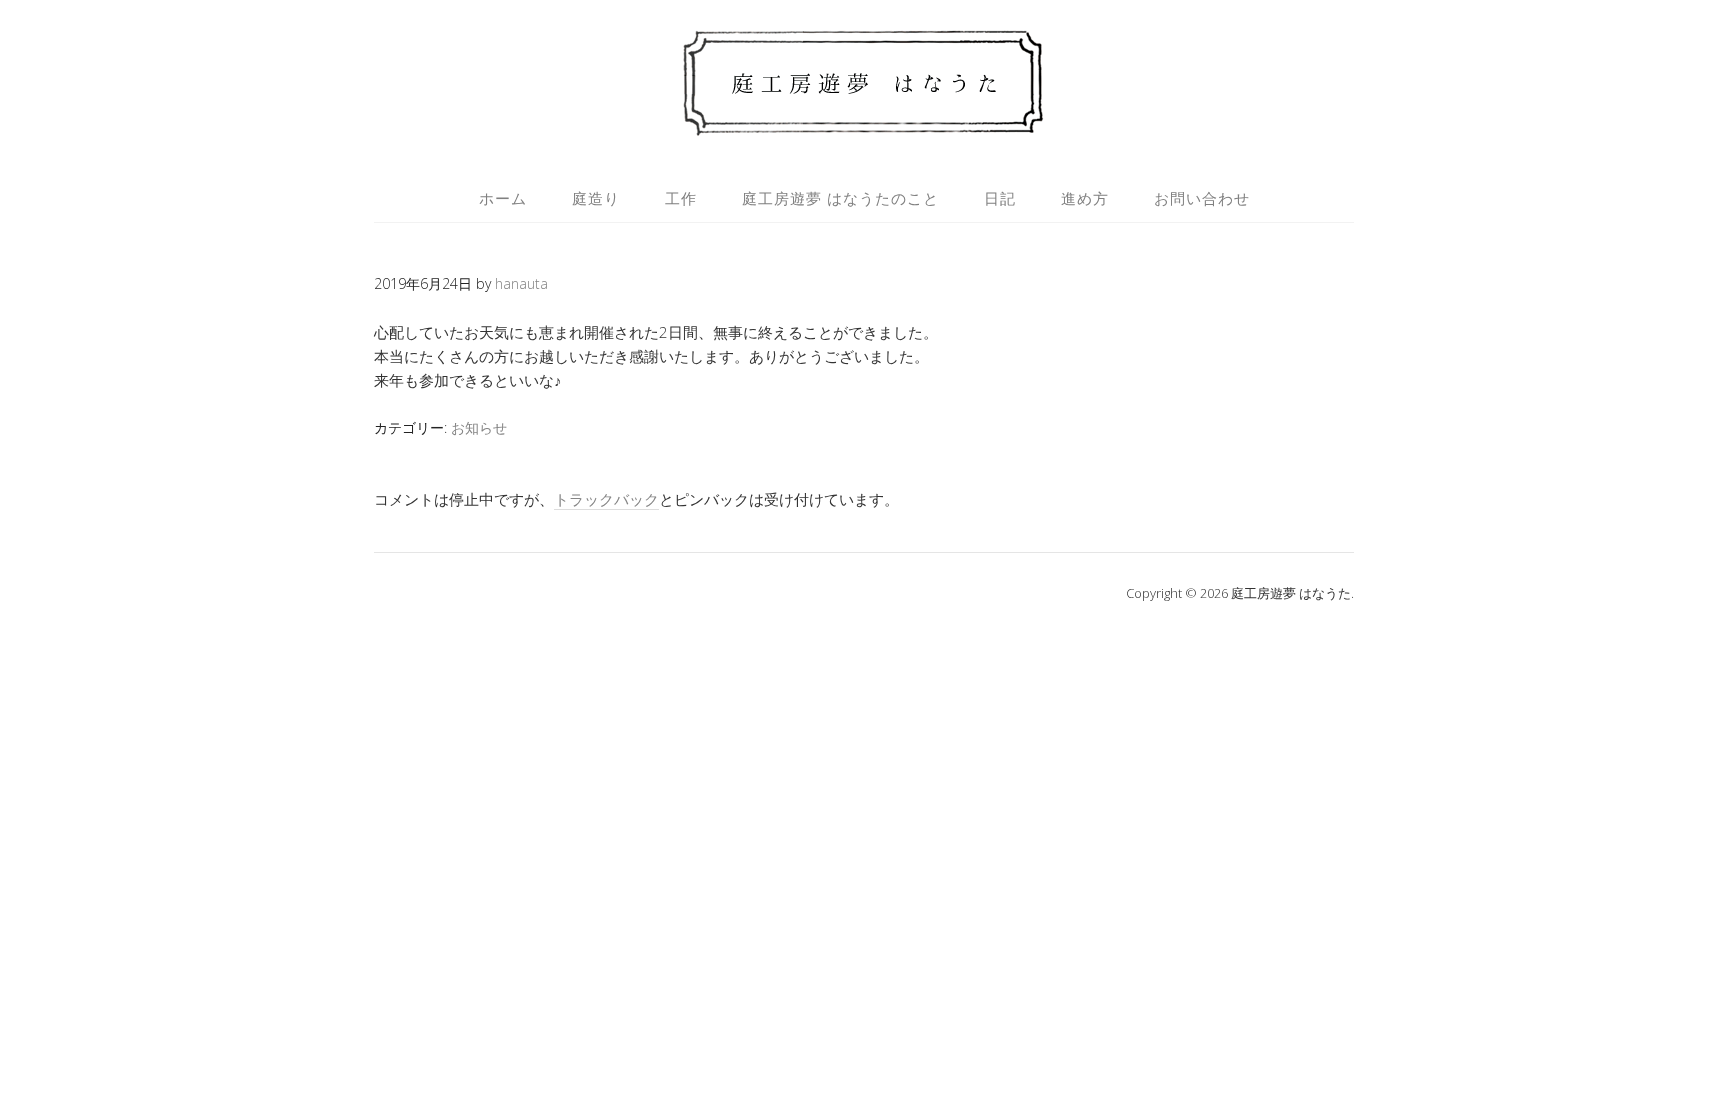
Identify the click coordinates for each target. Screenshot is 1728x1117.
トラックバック (606, 499)
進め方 (1085, 198)
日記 (1000, 198)
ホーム (503, 198)
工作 (681, 198)
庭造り (596, 198)
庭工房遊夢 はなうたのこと (840, 198)
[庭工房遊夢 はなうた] (864, 126)
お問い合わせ (1202, 198)
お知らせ (479, 427)
